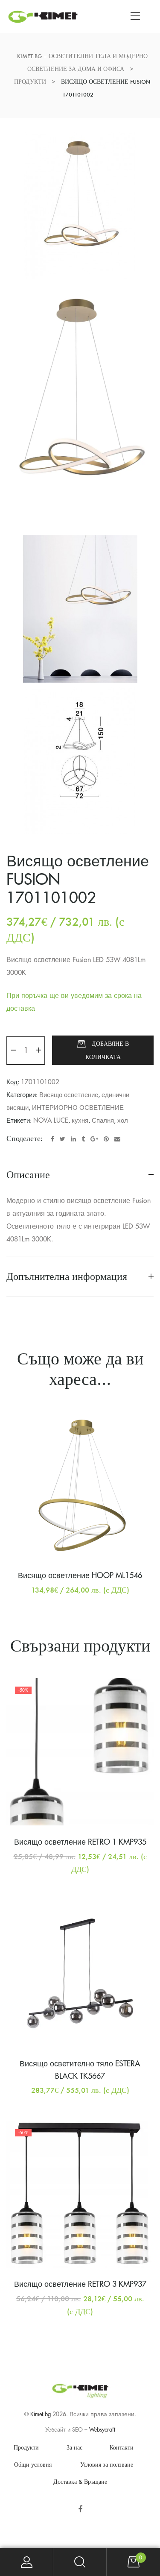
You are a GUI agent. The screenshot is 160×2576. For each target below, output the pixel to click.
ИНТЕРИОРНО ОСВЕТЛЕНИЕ (78, 1108)
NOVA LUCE (51, 1121)
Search (80, 2562)
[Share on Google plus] (94, 1139)
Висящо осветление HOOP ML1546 (80, 1576)
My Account (27, 2562)
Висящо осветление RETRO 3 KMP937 (80, 2284)
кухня (80, 1121)
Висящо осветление (69, 1095)
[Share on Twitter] (63, 1139)
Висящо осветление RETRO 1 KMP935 (80, 1842)
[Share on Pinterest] (106, 1139)
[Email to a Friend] (117, 1139)
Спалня (103, 1121)
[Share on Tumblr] (83, 1139)
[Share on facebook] (52, 1139)
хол (123, 1121)
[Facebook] (80, 2509)
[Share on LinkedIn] (73, 1139)
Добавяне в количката (107, 1050)
